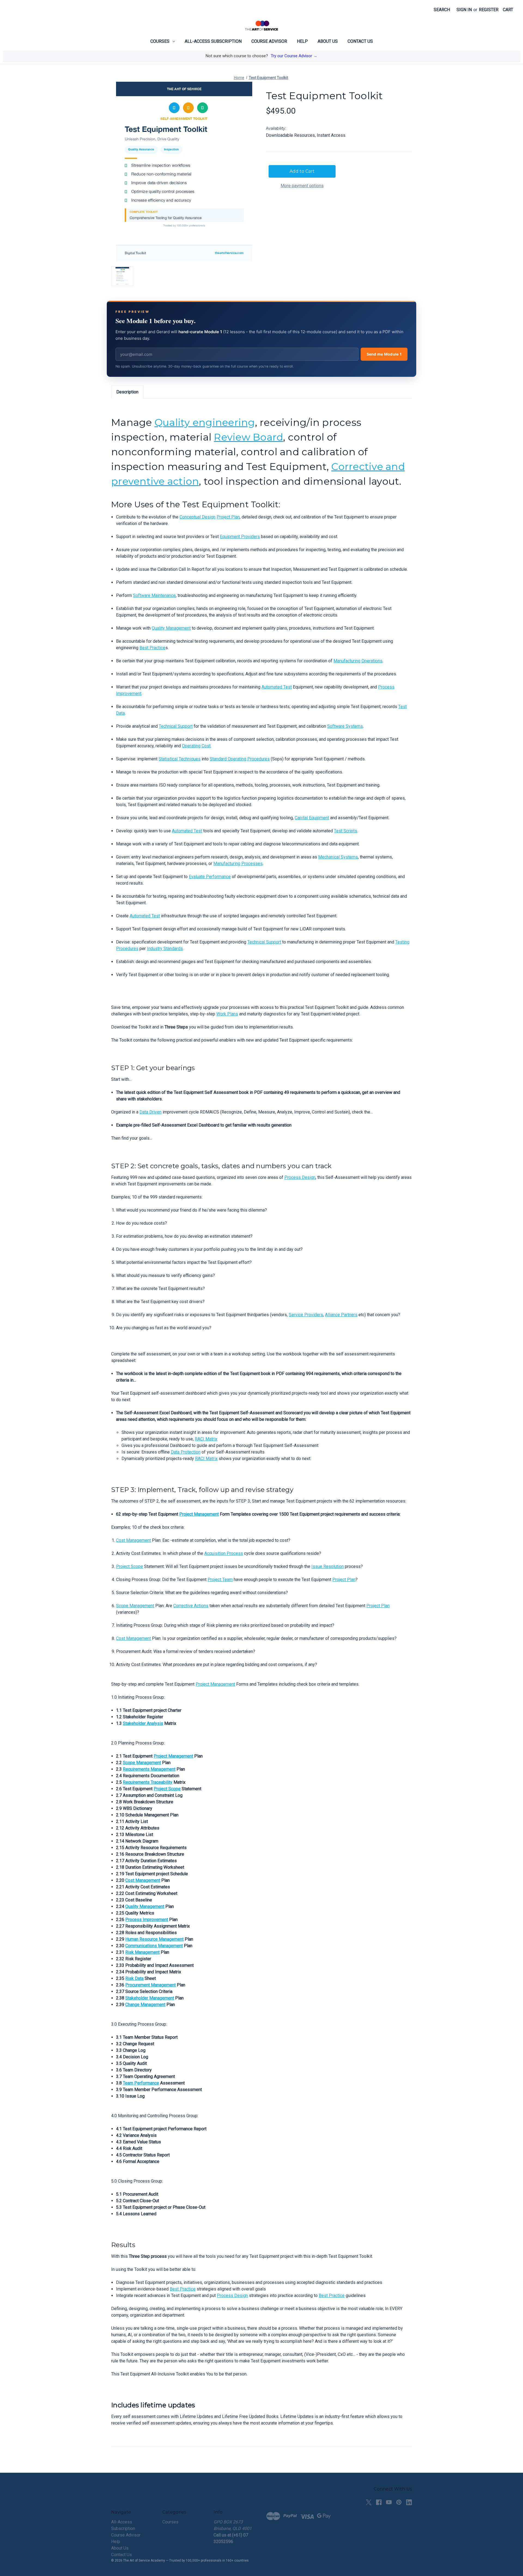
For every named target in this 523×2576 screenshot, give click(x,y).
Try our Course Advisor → (294, 56)
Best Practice (152, 648)
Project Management (199, 1514)
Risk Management (142, 1952)
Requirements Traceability (148, 1782)
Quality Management (171, 628)
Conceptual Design (197, 517)
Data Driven (150, 1112)
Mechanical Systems (338, 857)
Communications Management (154, 1946)
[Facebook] (379, 2502)
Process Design (300, 1177)
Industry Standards (165, 949)
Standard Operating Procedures (240, 759)
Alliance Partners (341, 1315)
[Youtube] (389, 2502)
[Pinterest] (399, 2502)
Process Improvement (147, 1920)
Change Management (145, 2005)
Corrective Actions (191, 1606)
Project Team (220, 1580)
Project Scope (130, 1566)
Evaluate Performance (210, 877)
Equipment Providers (240, 537)
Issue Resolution (328, 1566)
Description (127, 392)
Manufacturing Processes (238, 864)
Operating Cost (196, 746)
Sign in (464, 10)
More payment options (302, 186)
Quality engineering (205, 422)
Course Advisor (269, 41)
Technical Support (176, 726)
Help (302, 41)
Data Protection (186, 1452)
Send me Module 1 (384, 354)
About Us (328, 41)
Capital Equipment (312, 818)
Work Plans (227, 1014)
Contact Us (360, 41)
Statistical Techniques (180, 759)
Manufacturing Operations (358, 661)
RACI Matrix (206, 1439)
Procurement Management (150, 1985)
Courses (160, 41)
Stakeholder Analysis (143, 1723)
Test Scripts (346, 831)
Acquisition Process (224, 1553)
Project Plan (228, 517)
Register (489, 10)
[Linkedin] (409, 2502)
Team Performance (141, 2083)
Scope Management (135, 1606)
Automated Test (277, 687)
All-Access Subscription (213, 41)
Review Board (248, 437)
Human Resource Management (154, 1939)
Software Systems (345, 726)
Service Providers (306, 1315)
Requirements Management (149, 1769)
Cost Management (133, 1540)
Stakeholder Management (150, 1998)
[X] (369, 2502)
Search (442, 10)
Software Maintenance (154, 595)
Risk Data (134, 1978)
